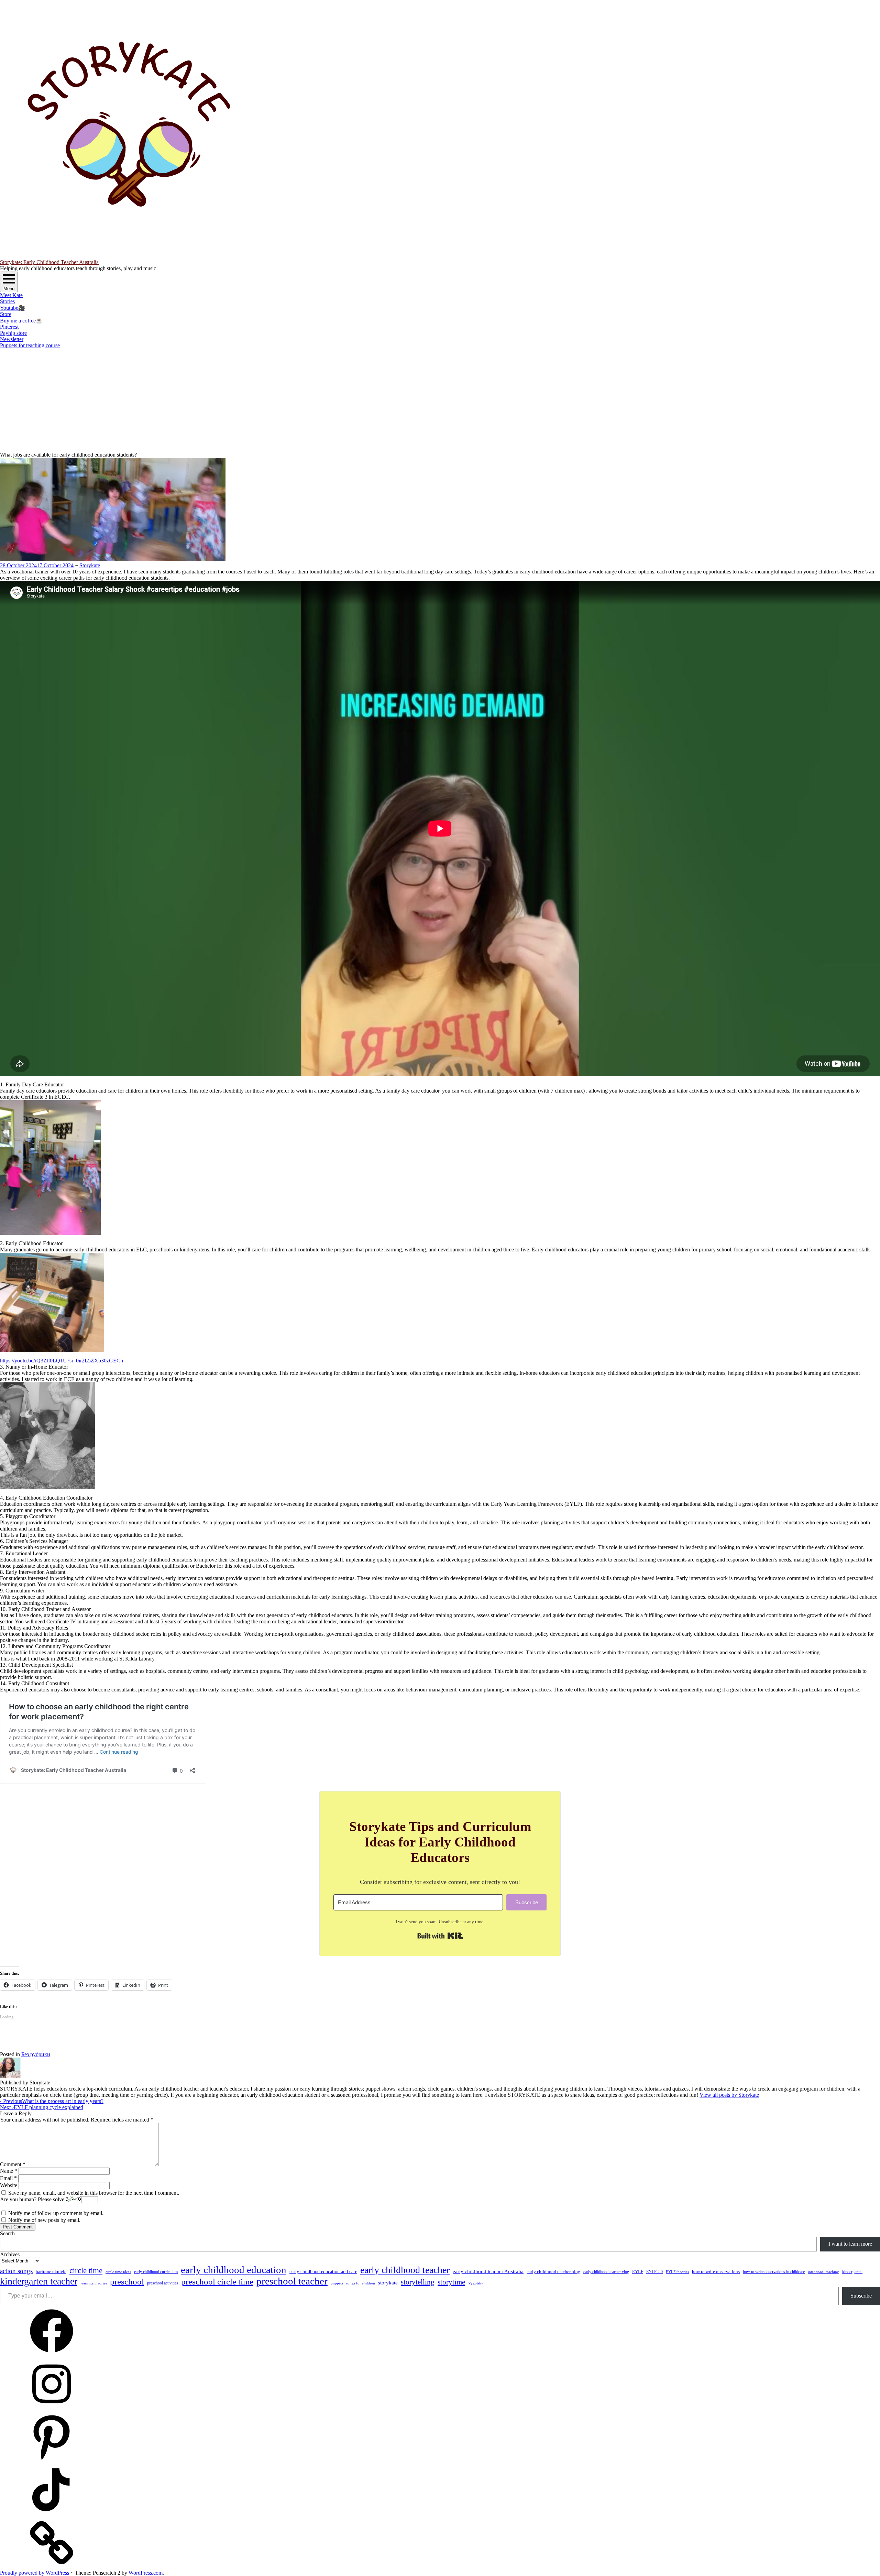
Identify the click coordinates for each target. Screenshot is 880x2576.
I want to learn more (850, 2244)
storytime (451, 2282)
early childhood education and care (323, 2271)
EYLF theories (677, 2272)
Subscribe (861, 2296)
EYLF (638, 2272)
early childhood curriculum (156, 2272)
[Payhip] (52, 2567)
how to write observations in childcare (774, 2272)
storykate (388, 2283)
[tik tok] (52, 2514)
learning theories (94, 2283)
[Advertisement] (440, 400)
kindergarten (852, 2272)
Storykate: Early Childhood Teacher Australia (49, 262)
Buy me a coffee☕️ (21, 321)
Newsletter (12, 339)
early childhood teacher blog (553, 2272)
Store (6, 314)
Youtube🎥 (13, 308)
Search (7, 2233)
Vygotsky (476, 2283)
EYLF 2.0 (654, 2272)
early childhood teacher (405, 2270)
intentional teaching (823, 2272)
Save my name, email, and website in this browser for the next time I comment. (94, 2193)
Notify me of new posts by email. (44, 2220)
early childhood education (234, 2270)
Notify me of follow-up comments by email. (56, 2213)
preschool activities (163, 2283)
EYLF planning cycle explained (42, 2107)
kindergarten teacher (39, 2281)
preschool (127, 2282)
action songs (16, 2271)
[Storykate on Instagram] (52, 2408)
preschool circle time (217, 2281)
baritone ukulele (51, 2272)
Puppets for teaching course (30, 345)
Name (9, 2171)
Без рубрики (36, 2054)
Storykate (90, 565)
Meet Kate (11, 295)
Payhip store (13, 333)
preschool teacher (292, 2281)
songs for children (361, 2283)
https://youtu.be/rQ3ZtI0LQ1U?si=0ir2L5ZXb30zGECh (62, 1361)
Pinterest (9, 327)
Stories (7, 301)
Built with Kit (440, 1936)
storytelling (418, 2282)
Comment (13, 2164)
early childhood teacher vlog (606, 2272)
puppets (337, 2283)
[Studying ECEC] (52, 2355)
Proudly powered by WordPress (35, 2573)
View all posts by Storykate (729, 2095)
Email (8, 2178)
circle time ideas (118, 2272)
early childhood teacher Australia (488, 2271)
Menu (9, 289)
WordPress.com (146, 2573)
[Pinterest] (52, 2461)
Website (9, 2185)
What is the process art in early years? (52, 2101)
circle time (86, 2271)
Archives (10, 2254)
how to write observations (716, 2272)
